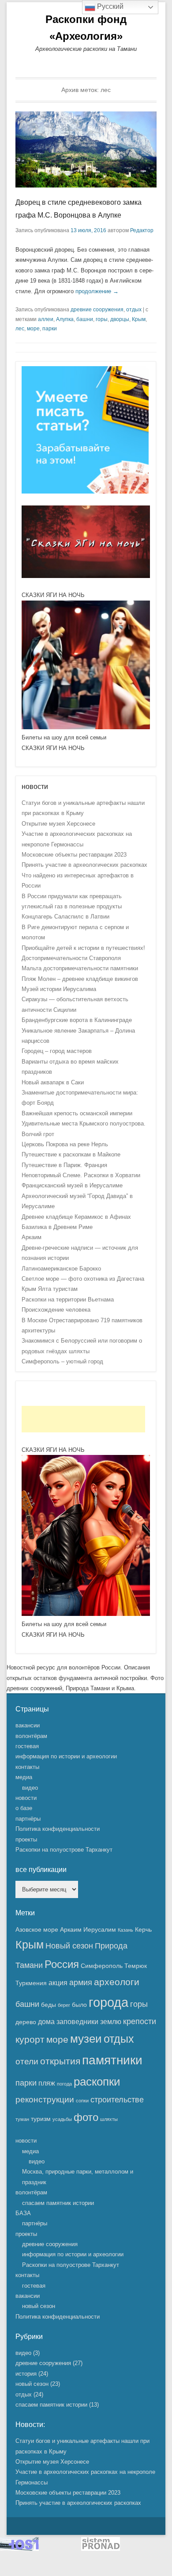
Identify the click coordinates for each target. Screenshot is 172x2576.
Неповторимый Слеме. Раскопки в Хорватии (81, 1175)
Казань (125, 1930)
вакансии (28, 1725)
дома (46, 2021)
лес (20, 329)
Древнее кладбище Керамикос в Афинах (76, 1217)
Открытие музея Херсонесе (58, 824)
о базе (24, 1808)
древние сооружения (97, 310)
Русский (109, 6)
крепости (140, 2021)
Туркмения (31, 1983)
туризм (41, 2119)
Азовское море (37, 1929)
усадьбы (62, 2119)
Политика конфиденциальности (58, 1829)
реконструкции (45, 2099)
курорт (30, 2039)
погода (64, 2084)
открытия (60, 2061)
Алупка (65, 319)
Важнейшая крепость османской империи (77, 1113)
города (108, 2002)
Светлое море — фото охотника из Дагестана (83, 1279)
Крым (139, 319)
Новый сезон (69, 1946)
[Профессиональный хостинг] (19, 2549)
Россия (62, 1964)
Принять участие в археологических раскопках (84, 865)
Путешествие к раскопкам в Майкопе (71, 1154)
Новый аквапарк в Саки (53, 1082)
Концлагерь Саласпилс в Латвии (65, 917)
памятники (112, 2060)
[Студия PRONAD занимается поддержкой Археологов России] (101, 2549)
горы (102, 319)
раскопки (97, 2082)
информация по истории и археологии (66, 1756)
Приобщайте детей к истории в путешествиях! (83, 948)
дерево (26, 2022)
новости (26, 1798)
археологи (117, 1982)
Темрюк (136, 1966)
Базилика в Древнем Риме (57, 1227)
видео (30, 1788)
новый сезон (39, 2306)
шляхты (109, 2119)
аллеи (46, 319)
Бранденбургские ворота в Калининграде (77, 1020)
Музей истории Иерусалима (59, 989)
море (33, 329)
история (26, 2374)
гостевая (27, 1746)
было (79, 2005)
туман (22, 2119)
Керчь (143, 1929)
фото (86, 2117)
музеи (86, 2039)
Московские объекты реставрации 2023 (74, 855)
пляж (47, 2083)
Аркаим (32, 1237)
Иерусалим (100, 1929)
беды (49, 2005)
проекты (26, 1839)
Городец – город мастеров (57, 1051)
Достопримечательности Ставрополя (71, 958)
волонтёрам (31, 1736)
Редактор (142, 230)
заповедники (77, 2021)
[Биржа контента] (85, 492)
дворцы (120, 319)
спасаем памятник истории (58, 2203)
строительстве (117, 2100)
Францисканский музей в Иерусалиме (72, 1185)
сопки (82, 2101)
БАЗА (23, 2213)
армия (81, 1983)
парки (50, 329)
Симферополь (102, 1966)
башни (85, 319)
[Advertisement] (83, 1419)
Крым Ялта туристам (50, 1289)
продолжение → (97, 291)
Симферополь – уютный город (62, 1361)
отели (27, 2061)
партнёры (28, 1819)
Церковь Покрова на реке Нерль (65, 1144)
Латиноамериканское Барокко (61, 1269)
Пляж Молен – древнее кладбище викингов (80, 979)
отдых (134, 310)
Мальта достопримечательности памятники (80, 968)
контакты (27, 1767)
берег (64, 2005)
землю (111, 2021)
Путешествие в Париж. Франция (64, 1165)
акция (58, 1983)
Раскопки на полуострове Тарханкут (64, 1850)
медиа (24, 1777)
